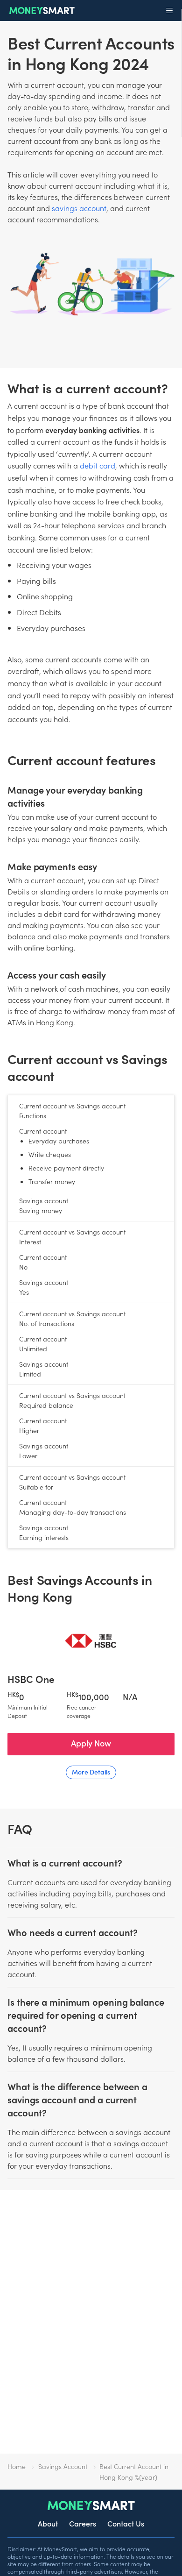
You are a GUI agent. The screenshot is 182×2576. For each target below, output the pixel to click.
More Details (91, 1772)
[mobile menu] (169, 11)
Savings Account (63, 2466)
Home (17, 2466)
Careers (83, 2523)
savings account (79, 208)
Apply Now (91, 1743)
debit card (98, 465)
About (48, 2523)
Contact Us (126, 2523)
